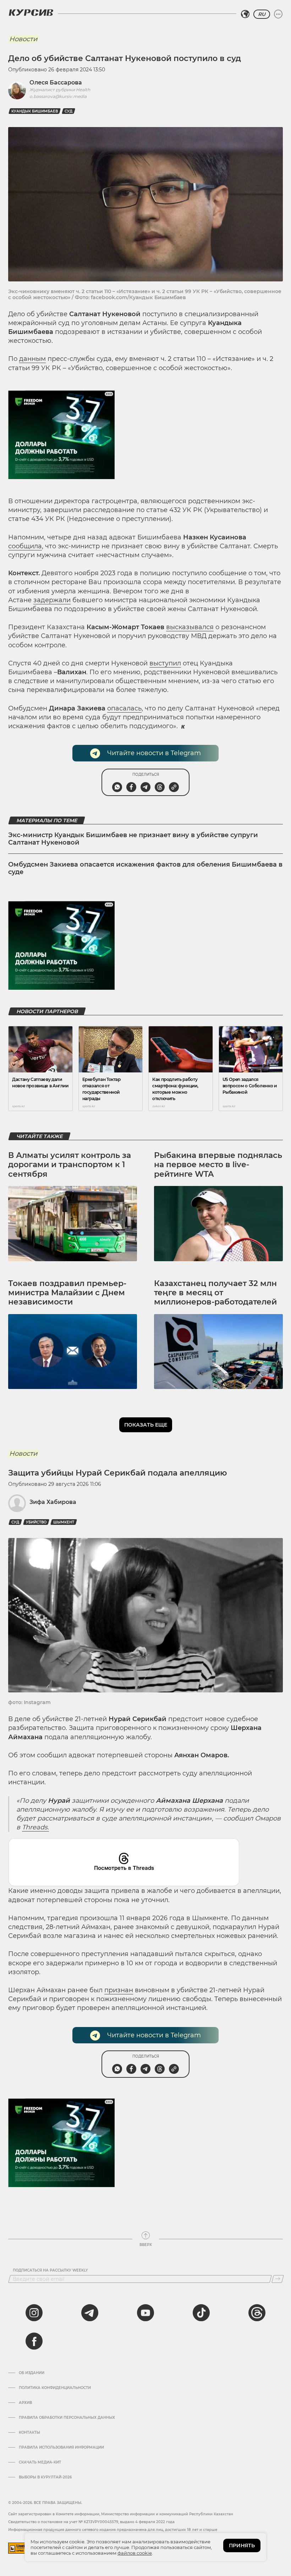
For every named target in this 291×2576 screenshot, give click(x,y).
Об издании (32, 2373)
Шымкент (64, 1522)
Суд (68, 111)
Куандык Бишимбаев (35, 111)
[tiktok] (201, 2313)
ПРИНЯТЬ (242, 2545)
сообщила (25, 546)
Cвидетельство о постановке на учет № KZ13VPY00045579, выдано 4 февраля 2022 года (91, 2522)
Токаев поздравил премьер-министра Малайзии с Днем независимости (67, 1293)
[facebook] (34, 2341)
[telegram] (90, 2313)
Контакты (29, 2433)
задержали (52, 600)
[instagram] (34, 2313)
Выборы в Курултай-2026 (45, 2477)
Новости (23, 39)
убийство (36, 1522)
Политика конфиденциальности (55, 2388)
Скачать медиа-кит (40, 2462)
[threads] (257, 2313)
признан (119, 1990)
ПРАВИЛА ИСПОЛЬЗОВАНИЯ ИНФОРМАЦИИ (61, 2448)
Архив (25, 2403)
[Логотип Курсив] (31, 12)
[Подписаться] (278, 2279)
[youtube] (145, 2313)
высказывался (190, 627)
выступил (165, 663)
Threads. (35, 1827)
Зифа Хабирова (53, 1502)
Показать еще (146, 1425)
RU (262, 14)
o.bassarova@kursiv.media (58, 96)
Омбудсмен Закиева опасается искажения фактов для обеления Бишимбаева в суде (145, 868)
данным (32, 359)
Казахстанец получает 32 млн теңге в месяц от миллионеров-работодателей (215, 1293)
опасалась (124, 708)
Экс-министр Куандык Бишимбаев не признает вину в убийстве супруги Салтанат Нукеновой (133, 839)
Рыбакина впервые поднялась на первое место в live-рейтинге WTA (218, 1165)
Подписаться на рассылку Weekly (50, 2270)
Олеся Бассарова (56, 83)
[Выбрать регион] (245, 14)
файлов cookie (135, 2553)
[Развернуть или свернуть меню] (278, 14)
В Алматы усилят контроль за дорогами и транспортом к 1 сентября (70, 1165)
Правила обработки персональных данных (67, 2418)
